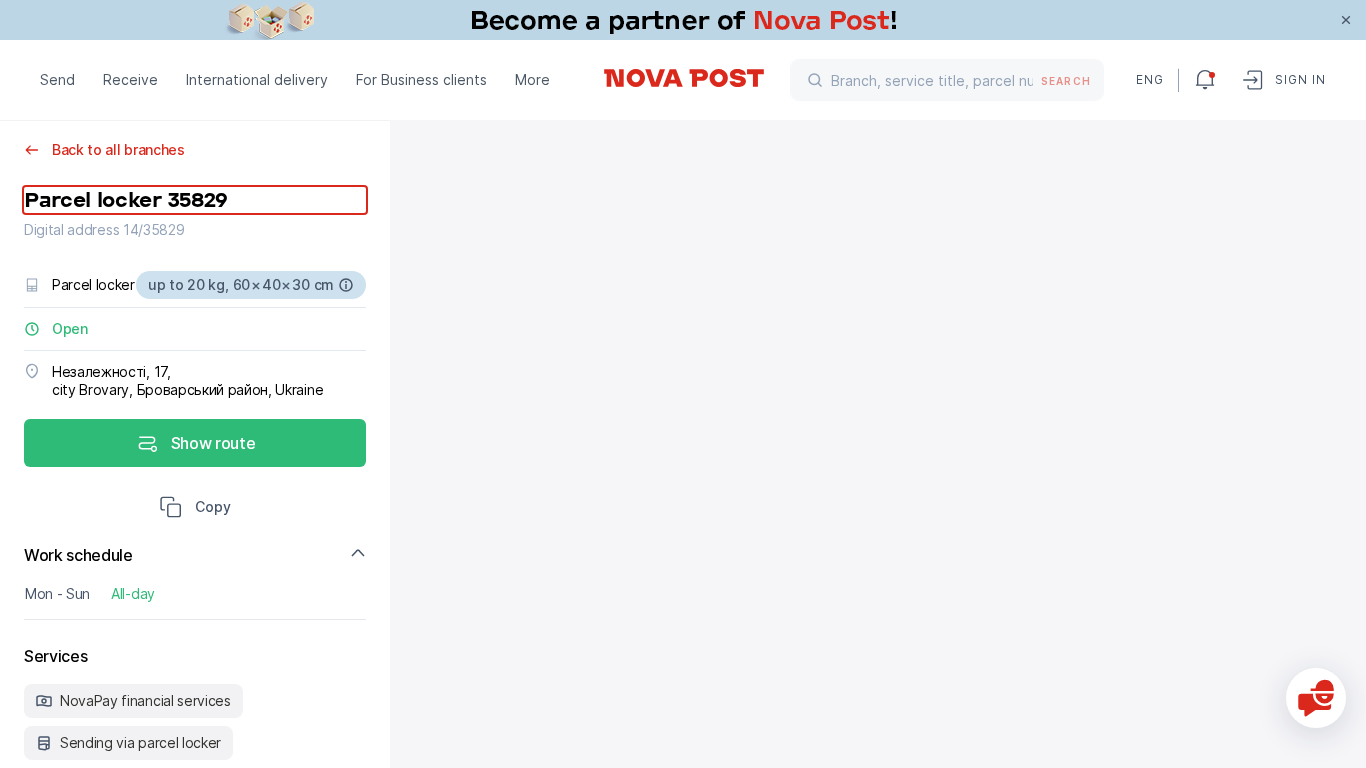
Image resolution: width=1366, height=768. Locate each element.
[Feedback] (1316, 698)
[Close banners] (1346, 20)
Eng (1149, 79)
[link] (683, 20)
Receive (130, 79)
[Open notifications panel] (1205, 80)
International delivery (257, 79)
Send (57, 79)
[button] (195, 509)
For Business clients (421, 79)
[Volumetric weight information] (346, 285)
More (532, 79)
